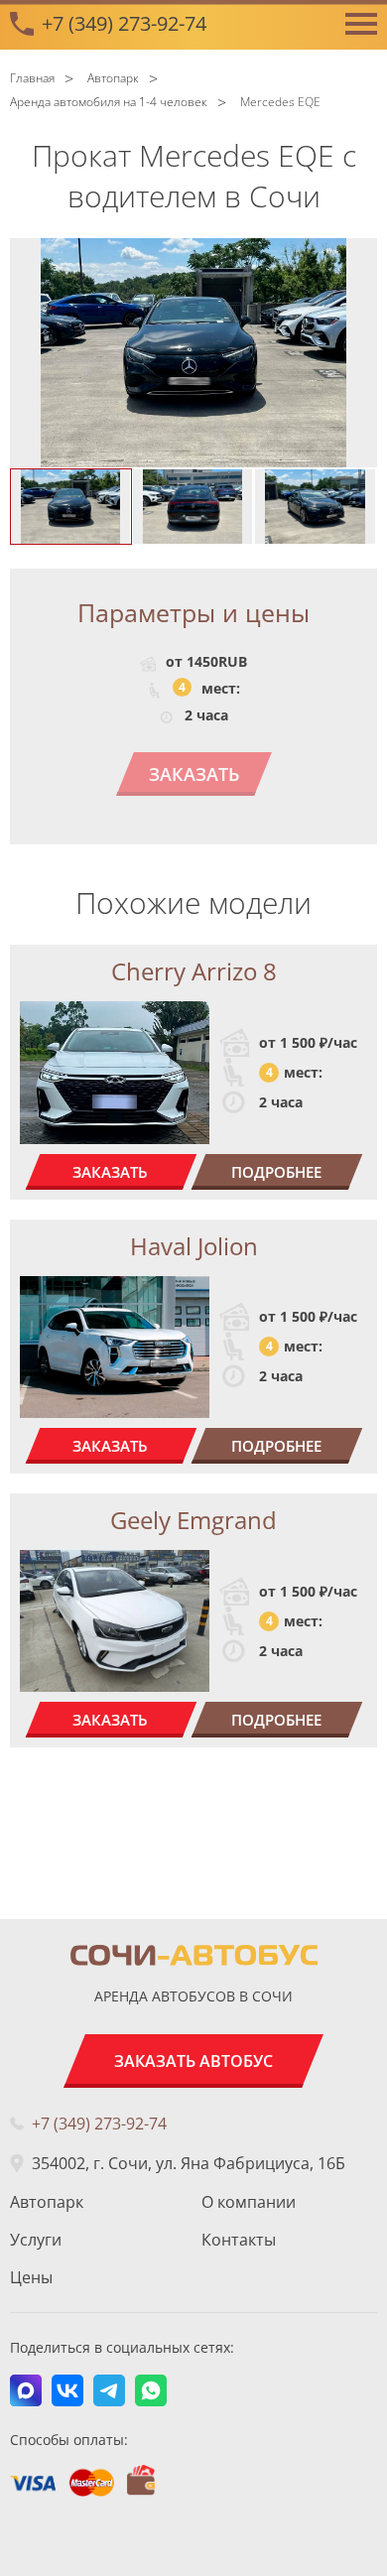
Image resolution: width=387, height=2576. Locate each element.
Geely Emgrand (193, 1520)
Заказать (194, 774)
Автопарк (47, 2202)
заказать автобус (193, 2061)
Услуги (36, 2240)
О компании (249, 2202)
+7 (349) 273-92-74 (124, 23)
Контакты (239, 2240)
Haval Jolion (194, 1246)
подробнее (276, 1172)
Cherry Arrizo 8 (194, 971)
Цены (31, 2277)
